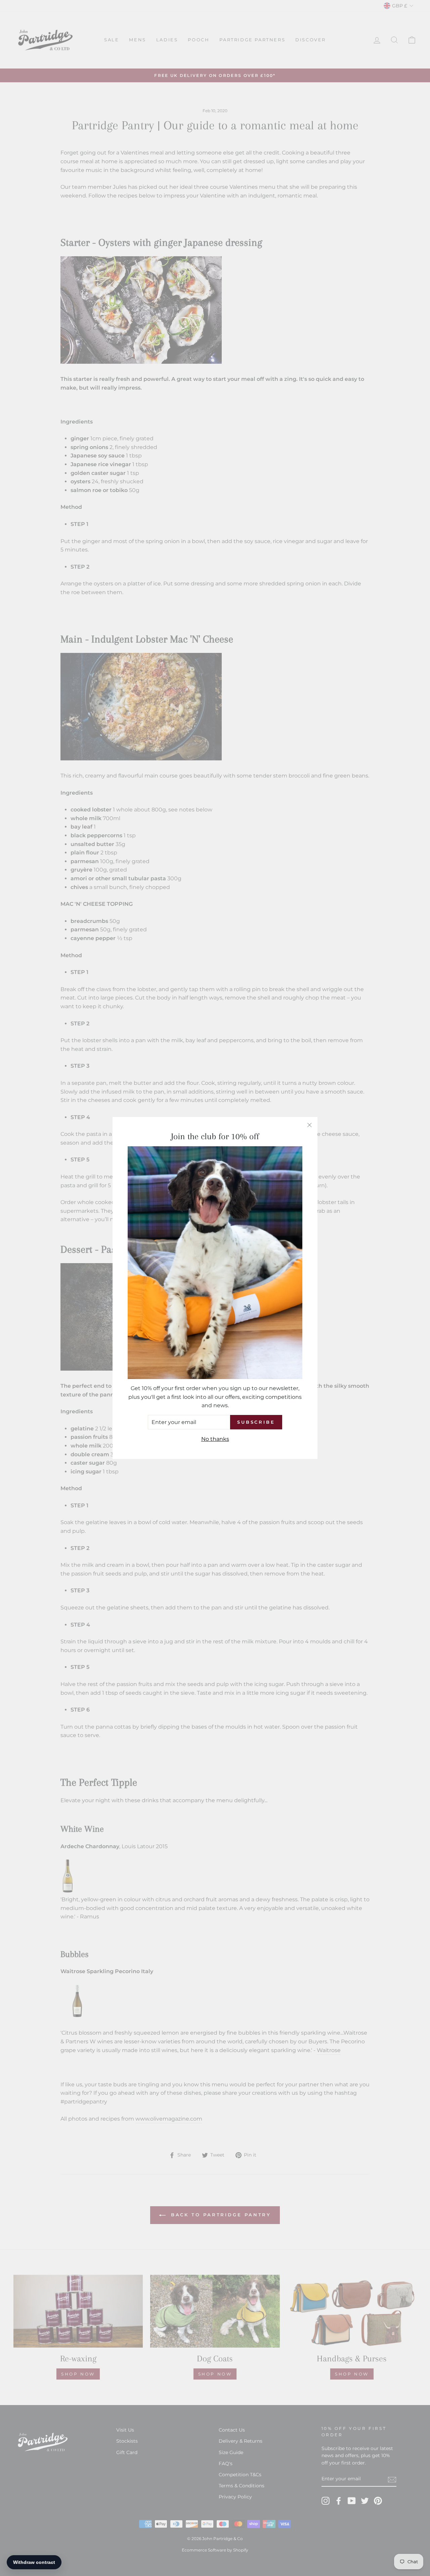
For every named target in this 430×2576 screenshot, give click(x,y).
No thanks (215, 1439)
